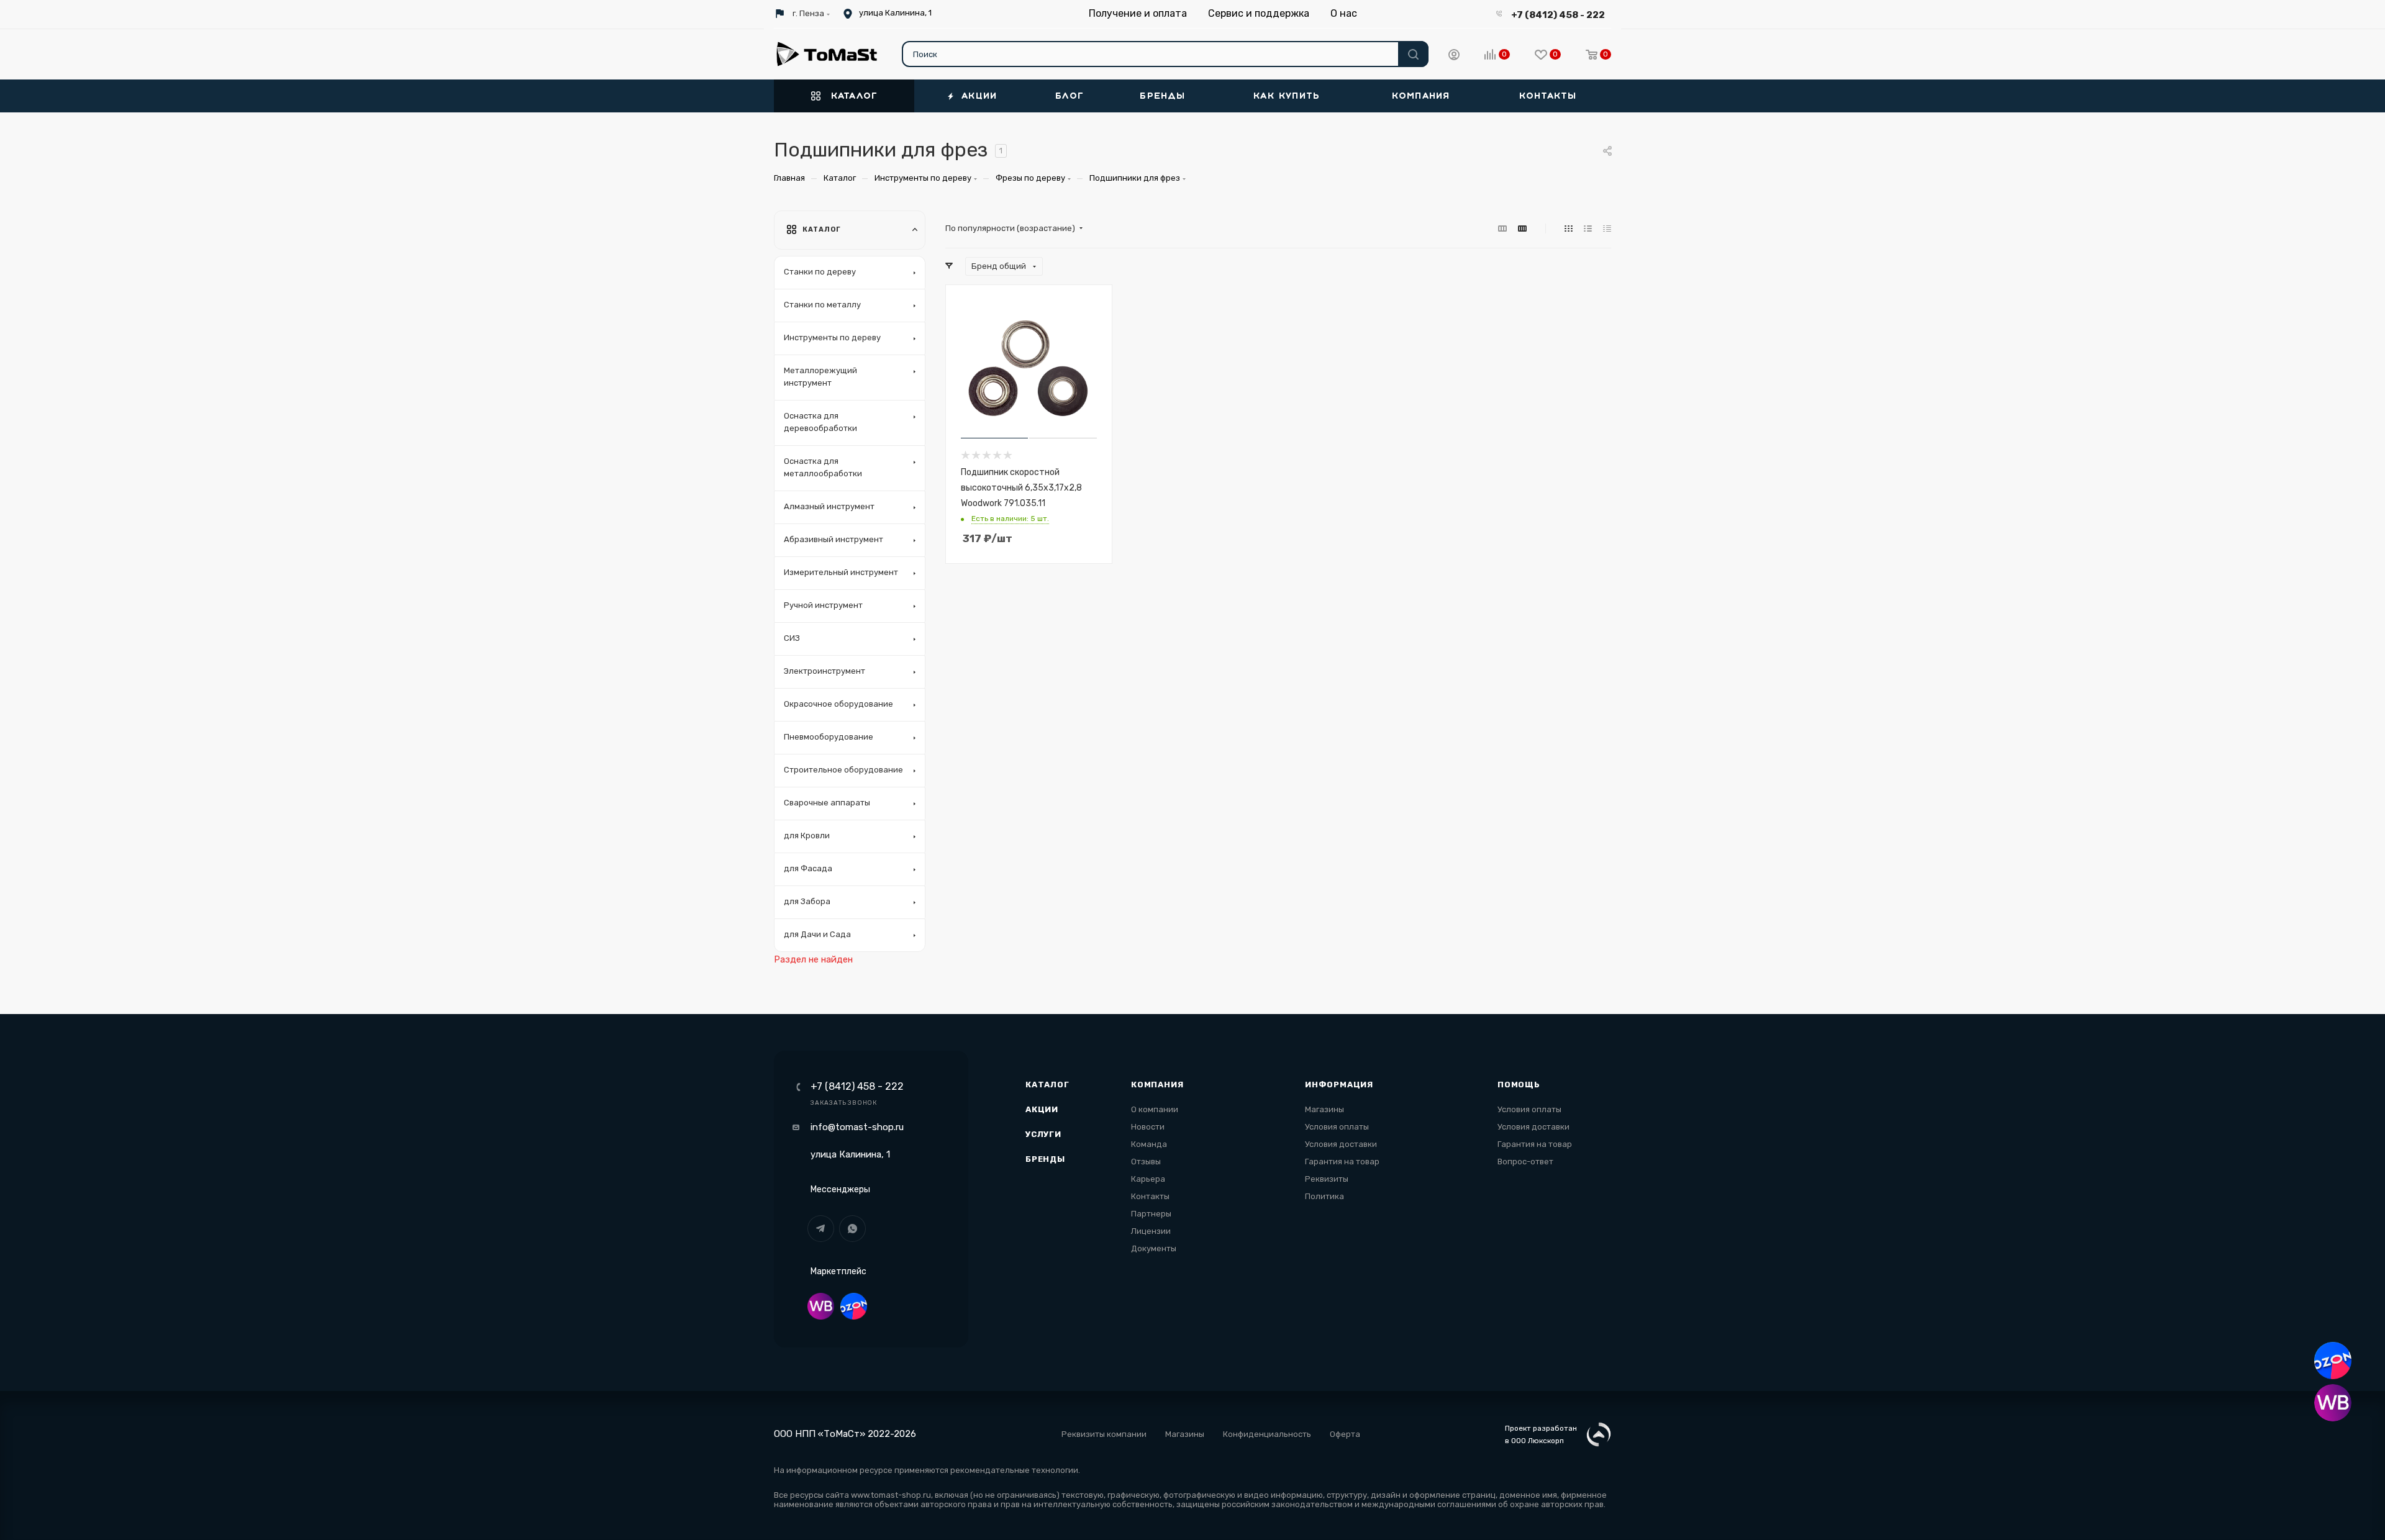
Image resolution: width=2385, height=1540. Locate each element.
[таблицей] (1607, 229)
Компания (1157, 1085)
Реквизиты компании (1104, 1434)
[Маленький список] (1502, 229)
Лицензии (1151, 1231)
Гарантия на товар (1342, 1162)
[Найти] (1413, 54)
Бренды (1045, 1159)
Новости (1148, 1127)
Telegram (821, 1229)
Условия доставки (1341, 1144)
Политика (1324, 1196)
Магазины (1324, 1109)
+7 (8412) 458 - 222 (1558, 15)
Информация (1339, 1085)
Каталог (1047, 1085)
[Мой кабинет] (1454, 57)
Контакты (1150, 1196)
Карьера (1148, 1179)
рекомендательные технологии (1014, 1470)
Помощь (1519, 1085)
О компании (1155, 1109)
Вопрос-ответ (1525, 1162)
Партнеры (1151, 1214)
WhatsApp (852, 1229)
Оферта (1345, 1434)
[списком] (1588, 229)
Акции (1042, 1109)
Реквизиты (1327, 1179)
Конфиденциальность (1267, 1434)
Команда (1149, 1144)
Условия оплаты (1337, 1127)
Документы (1154, 1248)
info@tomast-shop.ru (857, 1127)
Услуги (1043, 1134)
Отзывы (1146, 1162)
